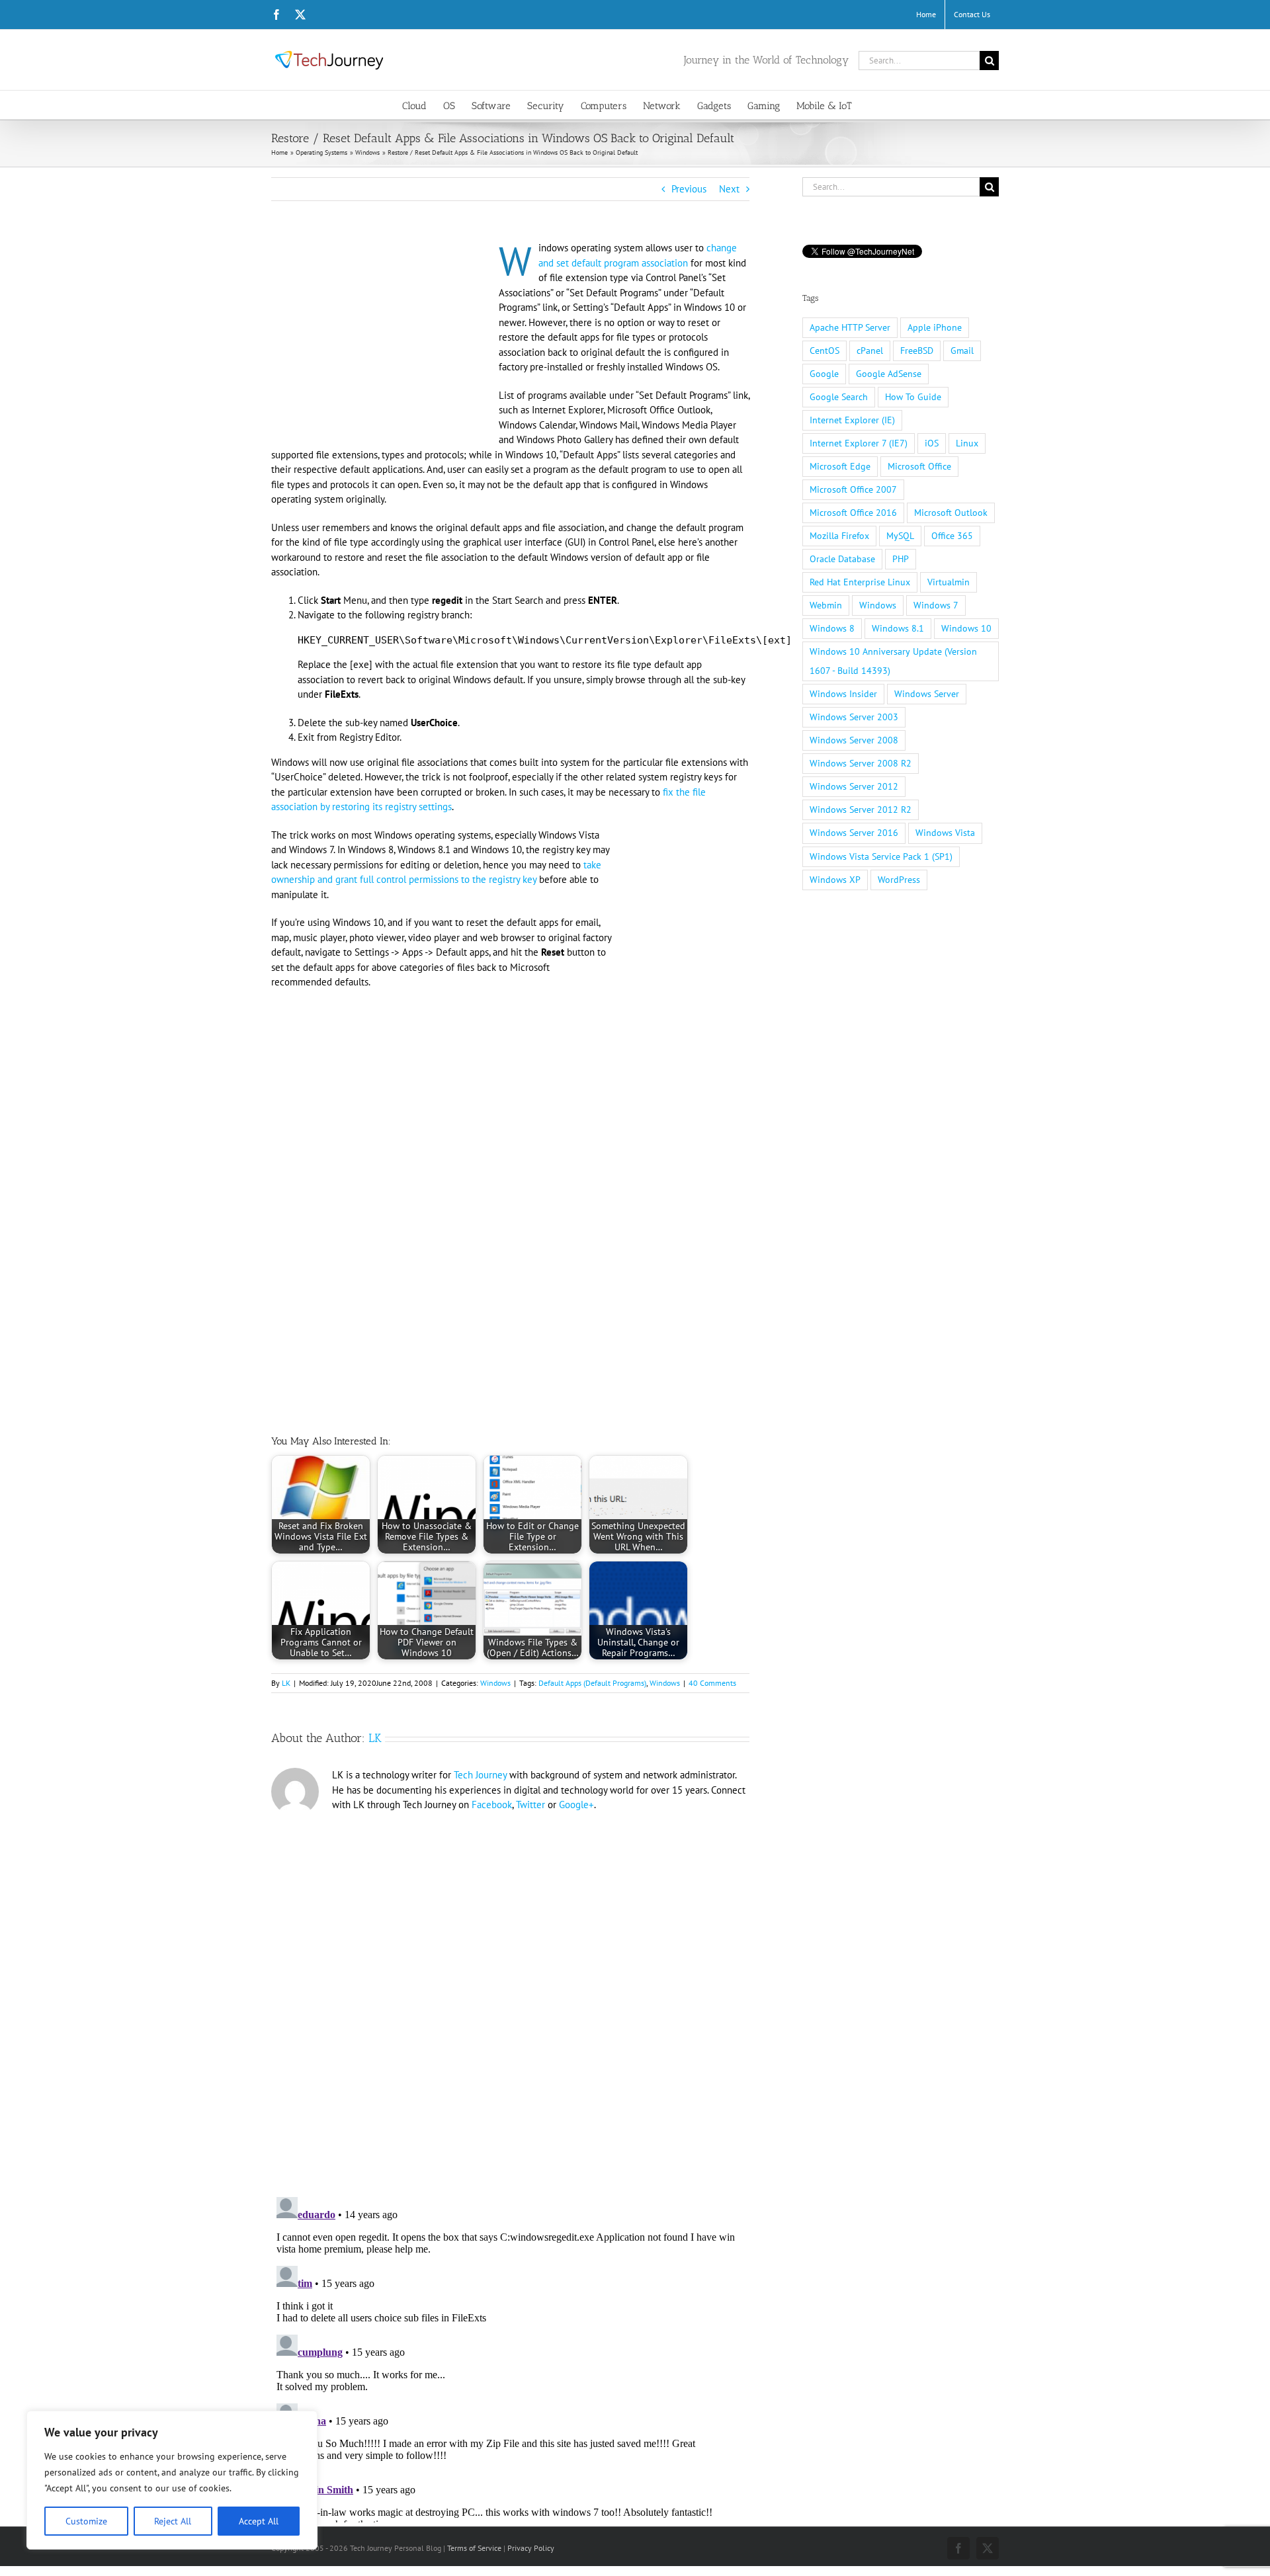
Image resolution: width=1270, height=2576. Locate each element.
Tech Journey (480, 1775)
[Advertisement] (382, 339)
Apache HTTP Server (850, 327)
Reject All (173, 2521)
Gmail (962, 351)
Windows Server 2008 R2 (861, 763)
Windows (495, 1683)
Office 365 (952, 536)
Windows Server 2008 (854, 740)
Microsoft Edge (840, 466)
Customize (86, 2521)
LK (286, 1683)
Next (729, 189)
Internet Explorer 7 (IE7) (859, 443)
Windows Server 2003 (854, 717)
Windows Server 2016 (854, 833)
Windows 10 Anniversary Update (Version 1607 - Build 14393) (893, 661)
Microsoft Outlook (951, 513)
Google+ (576, 1805)
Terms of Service (474, 2548)
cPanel (870, 351)
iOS (932, 443)
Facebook (492, 1805)
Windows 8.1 (898, 628)
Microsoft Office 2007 (853, 489)
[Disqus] (510, 1999)
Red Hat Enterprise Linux (860, 582)
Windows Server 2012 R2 (861, 810)
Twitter (530, 1805)
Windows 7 (936, 605)
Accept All (259, 2521)
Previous (689, 189)
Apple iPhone (935, 327)
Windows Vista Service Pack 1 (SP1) (881, 856)
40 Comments (712, 1683)
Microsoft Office (919, 466)
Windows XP (835, 880)
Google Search (839, 397)
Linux (967, 443)
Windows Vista (945, 833)
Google (824, 374)
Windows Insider (843, 694)
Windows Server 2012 (854, 786)
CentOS (825, 351)
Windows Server (927, 694)
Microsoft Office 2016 (853, 513)
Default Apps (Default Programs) (592, 1683)
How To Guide (913, 397)
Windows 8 (832, 628)
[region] (172, 2480)
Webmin (826, 605)
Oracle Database (842, 559)
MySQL (900, 536)
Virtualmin (949, 582)
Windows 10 (966, 628)
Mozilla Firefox (839, 536)
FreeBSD (917, 351)
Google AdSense (889, 374)
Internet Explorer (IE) (852, 420)
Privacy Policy (531, 2548)
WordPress (899, 880)
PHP (901, 559)
